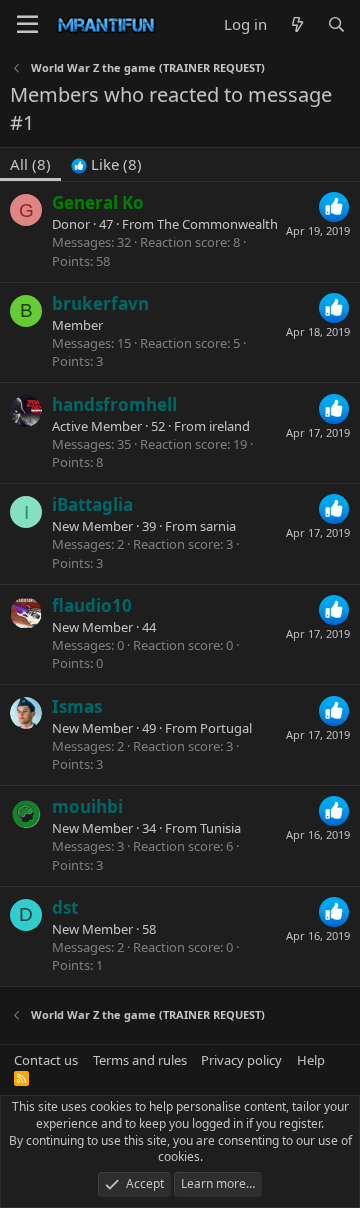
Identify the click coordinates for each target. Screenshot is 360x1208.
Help (311, 1060)
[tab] (106, 164)
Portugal (226, 728)
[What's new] (296, 24)
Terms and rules (140, 1060)
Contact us (46, 1060)
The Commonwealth (217, 224)
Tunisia (220, 828)
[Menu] (27, 25)
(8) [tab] (30, 164)
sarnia (218, 526)
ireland (229, 426)
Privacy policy (241, 1060)
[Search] (336, 24)
